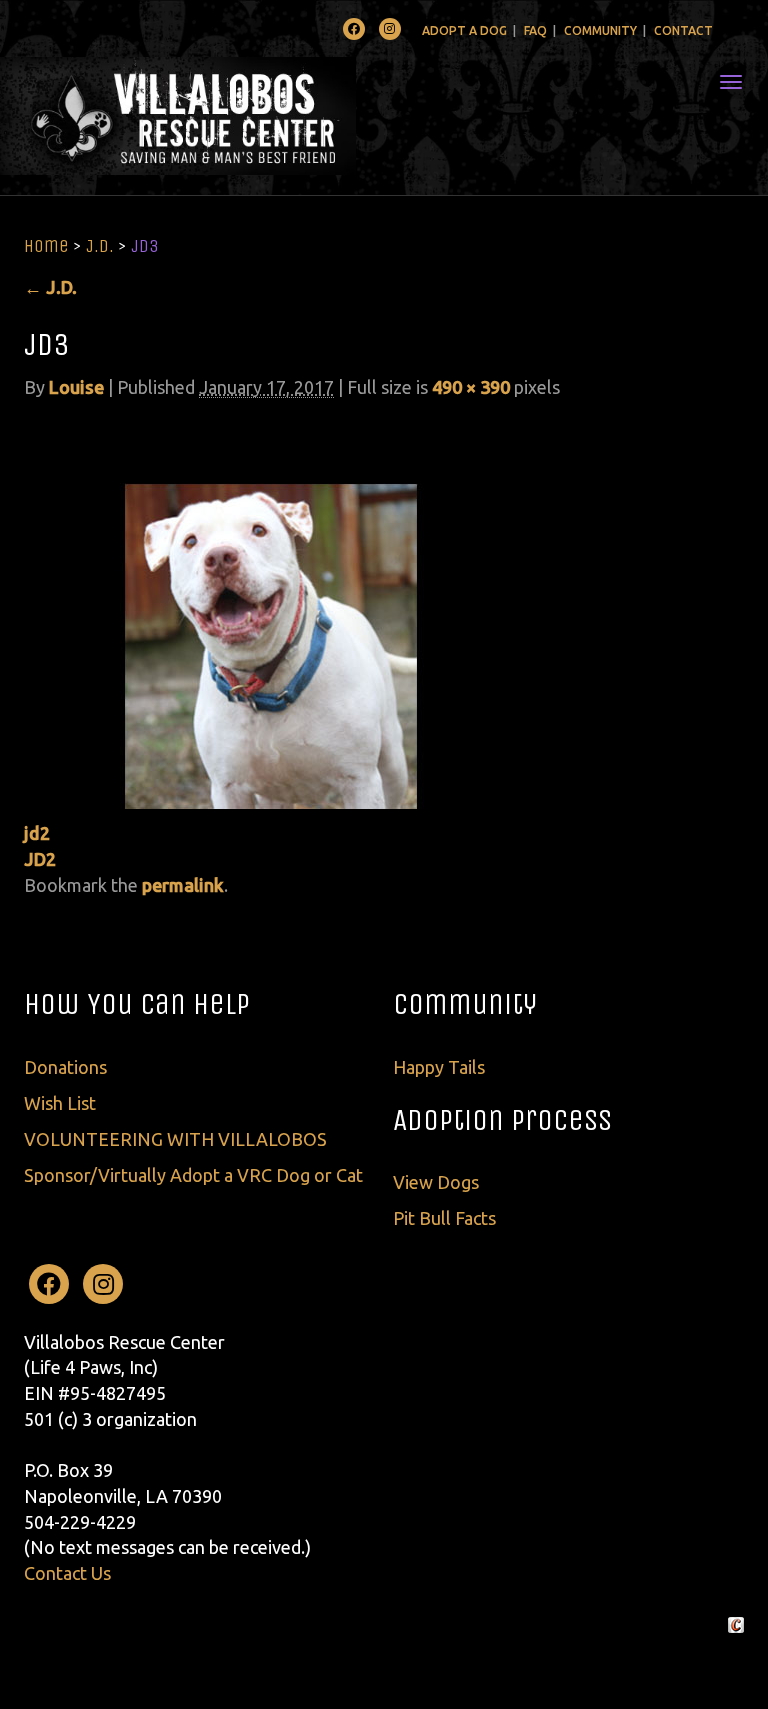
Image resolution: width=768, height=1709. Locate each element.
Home (46, 246)
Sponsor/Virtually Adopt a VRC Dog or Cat (193, 1175)
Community (600, 30)
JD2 (40, 859)
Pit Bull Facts (444, 1218)
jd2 (37, 833)
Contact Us (67, 1573)
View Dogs (436, 1182)
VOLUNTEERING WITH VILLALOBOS (175, 1139)
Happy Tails (439, 1067)
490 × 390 (471, 387)
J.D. (100, 246)
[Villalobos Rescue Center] (237, 116)
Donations (65, 1067)
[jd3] (269, 611)
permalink (183, 885)
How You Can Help (137, 1004)
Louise (76, 387)
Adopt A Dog (464, 30)
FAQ (535, 30)
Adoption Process (502, 1120)
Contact (683, 30)
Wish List (60, 1103)
